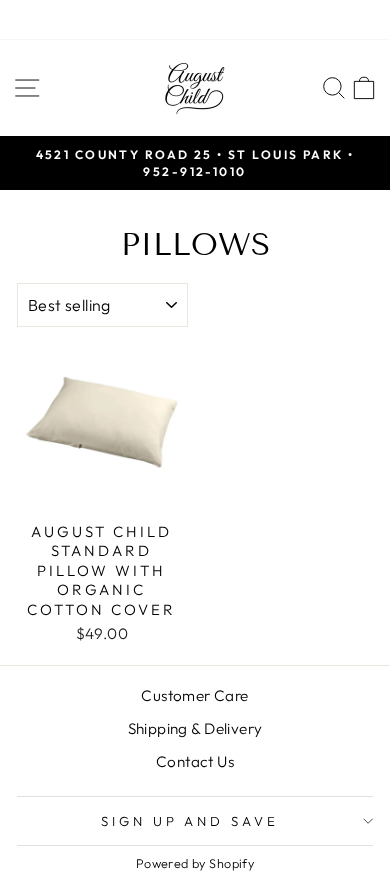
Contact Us (195, 761)
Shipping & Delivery (195, 728)
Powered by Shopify (195, 863)
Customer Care (194, 695)
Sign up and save (190, 821)
